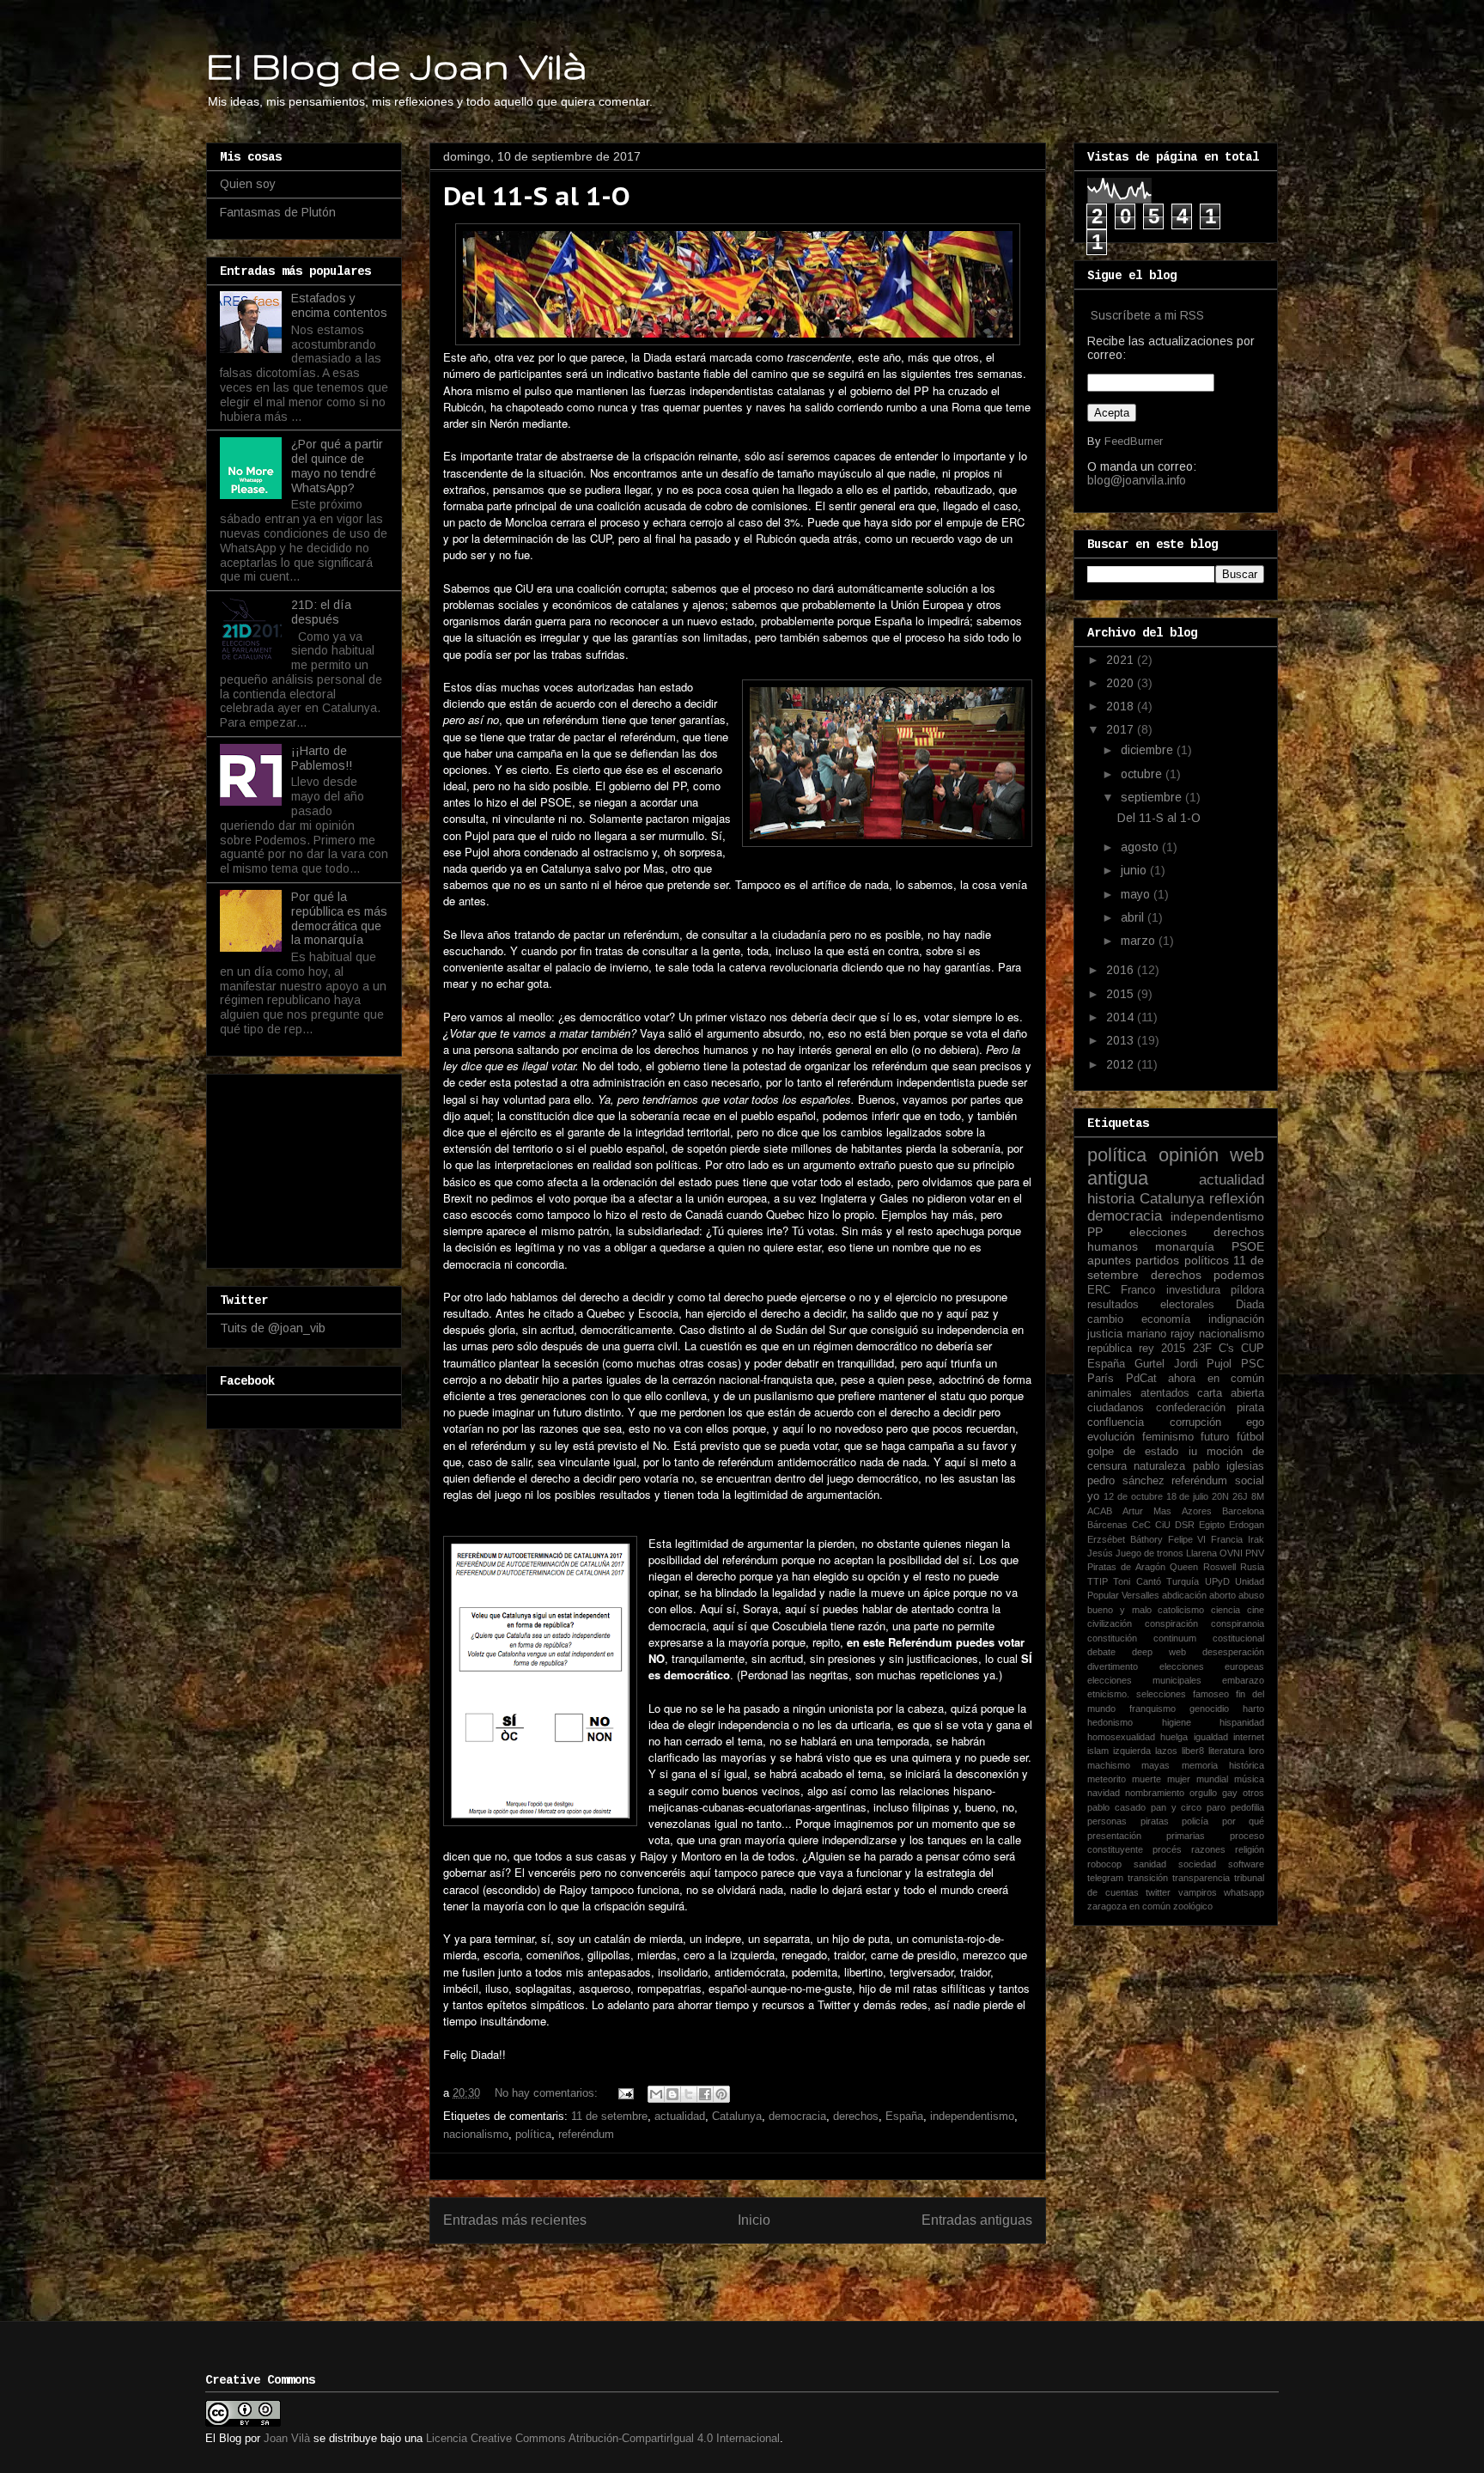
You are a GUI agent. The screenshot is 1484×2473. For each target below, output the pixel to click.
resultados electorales (1151, 1305)
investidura (1193, 1290)
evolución (1111, 1437)
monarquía (1185, 1246)
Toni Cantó (1137, 1581)
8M (1258, 1496)
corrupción (1195, 1422)
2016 (1122, 970)
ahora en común (1216, 1379)
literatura (1226, 1751)
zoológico (1193, 1906)
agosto (1141, 847)
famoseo (1211, 1694)
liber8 (1193, 1751)
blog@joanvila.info (1137, 480)
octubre (1143, 774)
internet (1249, 1737)
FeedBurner (1134, 441)
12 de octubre (1133, 1496)
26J (1240, 1496)
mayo (1137, 894)
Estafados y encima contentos (339, 305)
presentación (1114, 1836)
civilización (1110, 1623)
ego (1255, 1422)
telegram (1105, 1878)
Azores (1197, 1511)
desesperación (1233, 1652)
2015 (1122, 994)
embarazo (1243, 1680)
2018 (1122, 706)
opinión (1189, 1155)
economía (1166, 1319)
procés (1167, 1849)
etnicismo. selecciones (1137, 1694)
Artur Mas (1147, 1511)
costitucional (1238, 1638)
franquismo (1153, 1709)
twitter (1158, 1892)
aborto (1222, 1595)
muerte (1146, 1779)
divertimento (1113, 1666)
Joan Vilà (287, 2438)
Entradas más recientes (515, 2220)
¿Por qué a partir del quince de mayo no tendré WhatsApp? (337, 466)
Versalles (1140, 1595)
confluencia (1116, 1422)
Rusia (1252, 1567)
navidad (1104, 1793)
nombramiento (1155, 1793)
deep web (1159, 1652)
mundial (1212, 1779)
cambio (1105, 1319)
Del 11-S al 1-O (537, 195)
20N (1220, 1496)
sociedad (1197, 1864)
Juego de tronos (1149, 1553)
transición (1148, 1878)
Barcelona (1243, 1511)
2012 (1122, 1064)
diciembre (1149, 750)
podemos (1239, 1275)
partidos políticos (1182, 1260)
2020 (1122, 683)
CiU (1163, 1525)
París (1101, 1379)
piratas (1155, 1821)
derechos (856, 2116)
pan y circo (1177, 1807)
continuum (1175, 1638)
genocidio (1209, 1709)
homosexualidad (1121, 1737)
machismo (1109, 1765)
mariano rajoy (1161, 1334)
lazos (1166, 1751)
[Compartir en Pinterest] (721, 2094)
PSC (1253, 1364)
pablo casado (1116, 1807)
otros (1253, 1793)
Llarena (1201, 1553)
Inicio (754, 2220)
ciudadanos (1116, 1408)
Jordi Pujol (1203, 1364)
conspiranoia (1238, 1623)
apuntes (1109, 1260)
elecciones (1158, 1232)
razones (1208, 1849)
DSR (1185, 1525)
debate (1101, 1652)
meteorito (1107, 1779)
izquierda (1132, 1751)
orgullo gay (1213, 1793)
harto (1253, 1709)
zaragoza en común (1129, 1906)
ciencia (1226, 1610)
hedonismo (1110, 1722)
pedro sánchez (1126, 1481)
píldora (1247, 1290)
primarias (1186, 1836)
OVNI (1231, 1553)
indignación (1236, 1319)
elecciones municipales (1144, 1680)
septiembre (1153, 797)
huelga (1174, 1737)
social (1250, 1481)
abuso (1251, 1595)
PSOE (1248, 1246)
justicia (1105, 1334)
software (1246, 1864)
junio (1135, 870)
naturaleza (1159, 1466)
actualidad (680, 2116)
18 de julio (1188, 1496)
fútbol (1250, 1437)
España (904, 2116)
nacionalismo (476, 2134)
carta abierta (1231, 1393)
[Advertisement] (306, 1166)
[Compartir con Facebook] (705, 2094)
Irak (1256, 1539)
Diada (1250, 1305)
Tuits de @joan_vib (273, 1328)
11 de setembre (609, 2116)
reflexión (1237, 1199)
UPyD (1217, 1581)
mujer (1179, 1779)
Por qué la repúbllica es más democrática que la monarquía (339, 918)
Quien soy (248, 184)
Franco (1138, 1290)
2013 (1122, 1040)
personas (1107, 1821)
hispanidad (1242, 1722)
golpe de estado (1133, 1452)
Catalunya (737, 2116)
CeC (1141, 1525)
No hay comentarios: (548, 2093)
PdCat (1141, 1379)
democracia (797, 2116)
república (1110, 1349)
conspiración (1171, 1623)
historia (1111, 1199)
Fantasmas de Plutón (278, 212)
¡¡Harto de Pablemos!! (322, 758)
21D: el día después (321, 612)
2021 (1122, 660)
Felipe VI (1187, 1539)
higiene (1177, 1722)
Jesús (1100, 1553)
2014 (1122, 1017)
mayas (1156, 1765)
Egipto (1212, 1525)
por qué (1244, 1821)
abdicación (1184, 1595)
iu (1193, 1452)
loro (1256, 1751)
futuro (1215, 1437)
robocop (1104, 1864)
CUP (1253, 1349)
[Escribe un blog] (672, 2094)
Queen (1184, 1567)
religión (1250, 1849)
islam (1098, 1751)
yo (1093, 1496)
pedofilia (1247, 1807)
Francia (1227, 1539)
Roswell (1219, 1567)
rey (1146, 1349)
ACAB (1100, 1511)
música (1249, 1779)
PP (1095, 1232)
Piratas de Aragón (1126, 1567)
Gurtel (1149, 1364)
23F (1202, 1349)
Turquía (1183, 1581)
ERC (1099, 1290)
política (533, 2134)
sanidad (1150, 1864)
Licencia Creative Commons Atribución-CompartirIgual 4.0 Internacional (603, 2438)
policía (1195, 1821)
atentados (1165, 1393)
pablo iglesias (1229, 1466)
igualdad (1211, 1737)
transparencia (1201, 1878)
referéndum (586, 2134)
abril (1134, 917)
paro (1216, 1807)
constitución (1112, 1638)
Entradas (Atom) (774, 2276)
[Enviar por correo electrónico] (656, 2094)
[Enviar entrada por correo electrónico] (625, 2093)
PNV (1255, 1553)
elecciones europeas (1212, 1666)
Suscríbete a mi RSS (1147, 315)
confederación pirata (1210, 1408)
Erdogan (1247, 1525)
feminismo (1168, 1437)
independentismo (972, 2116)
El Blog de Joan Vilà (397, 65)
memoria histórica (1223, 1765)
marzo (1140, 941)
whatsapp (1244, 1892)
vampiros (1198, 1892)
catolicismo (1181, 1610)
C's (1226, 1349)
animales (1110, 1393)
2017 (1122, 729)
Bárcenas (1107, 1525)
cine (1256, 1610)
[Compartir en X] (689, 2094)
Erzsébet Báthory (1125, 1539)
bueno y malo (1119, 1610)
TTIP (1098, 1581)
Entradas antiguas (977, 2220)
